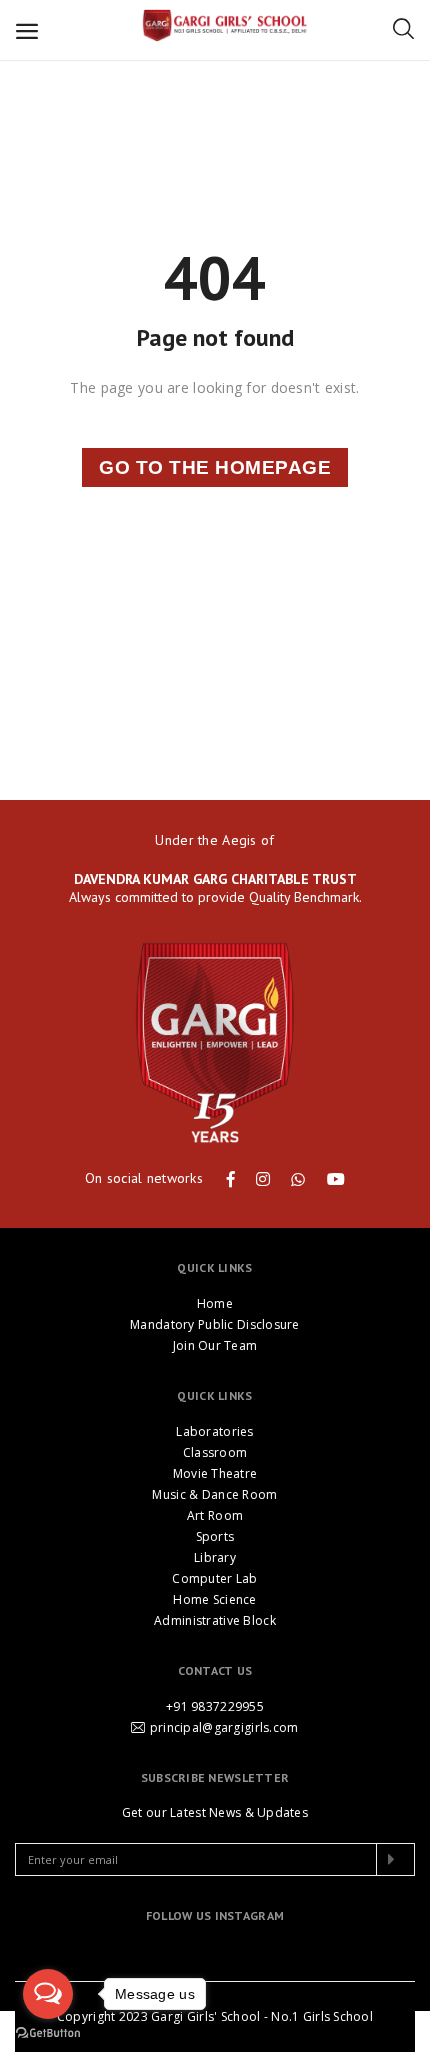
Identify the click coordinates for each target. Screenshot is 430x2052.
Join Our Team (215, 1345)
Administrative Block (215, 1620)
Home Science (214, 1599)
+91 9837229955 (215, 1706)
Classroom (215, 1452)
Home (215, 1303)
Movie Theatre (215, 1473)
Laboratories (214, 1431)
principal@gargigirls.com (224, 1727)
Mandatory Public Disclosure (215, 1324)
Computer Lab (214, 1578)
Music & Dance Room (214, 1494)
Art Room (215, 1515)
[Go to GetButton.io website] (48, 2032)
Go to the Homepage (215, 467)
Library (215, 1557)
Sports (215, 1536)
